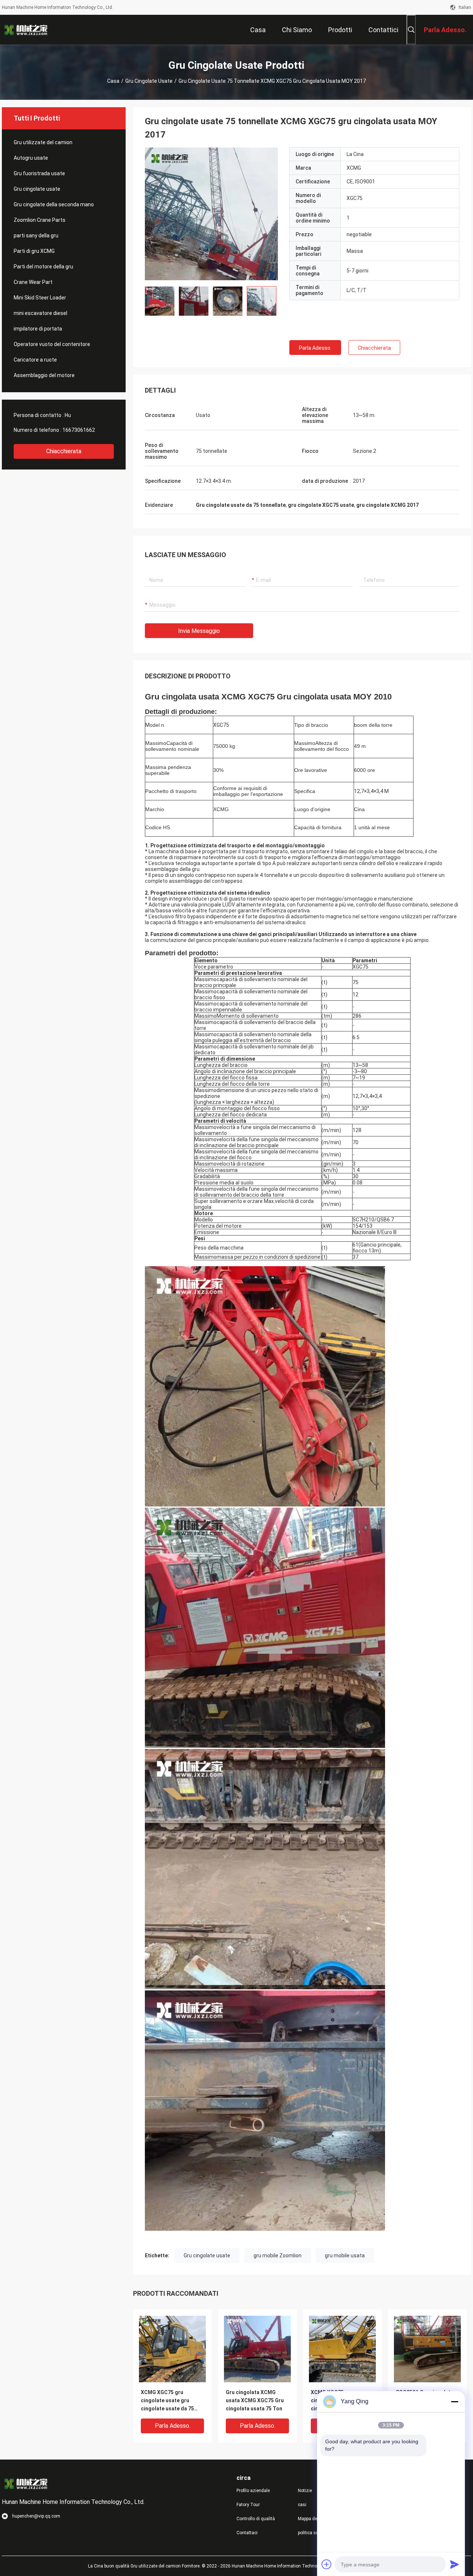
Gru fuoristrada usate (39, 173)
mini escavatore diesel (40, 313)
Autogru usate (31, 158)
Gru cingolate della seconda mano (54, 204)
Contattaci (247, 2533)
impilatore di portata (38, 329)
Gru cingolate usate (149, 81)
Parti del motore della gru (43, 267)
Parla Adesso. (315, 348)
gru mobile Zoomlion (278, 2255)
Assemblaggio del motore (44, 375)
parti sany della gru (36, 235)
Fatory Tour (248, 2505)
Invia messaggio (199, 631)
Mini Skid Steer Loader (40, 298)
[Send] (455, 2564)
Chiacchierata (64, 451)
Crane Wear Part (33, 282)
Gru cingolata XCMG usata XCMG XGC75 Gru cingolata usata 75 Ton (255, 2400)
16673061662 (79, 430)
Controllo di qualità (256, 2519)
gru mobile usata (345, 2255)
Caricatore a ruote (35, 360)
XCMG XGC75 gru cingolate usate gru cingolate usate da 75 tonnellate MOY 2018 (167, 2401)
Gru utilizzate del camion (43, 142)
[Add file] (327, 2564)
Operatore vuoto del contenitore (52, 344)
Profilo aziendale (253, 2491)
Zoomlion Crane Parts (40, 220)
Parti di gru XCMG (34, 251)
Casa (113, 81)
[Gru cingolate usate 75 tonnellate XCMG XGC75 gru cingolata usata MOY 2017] (211, 214)
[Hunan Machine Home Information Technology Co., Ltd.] (26, 30)
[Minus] (455, 2402)
